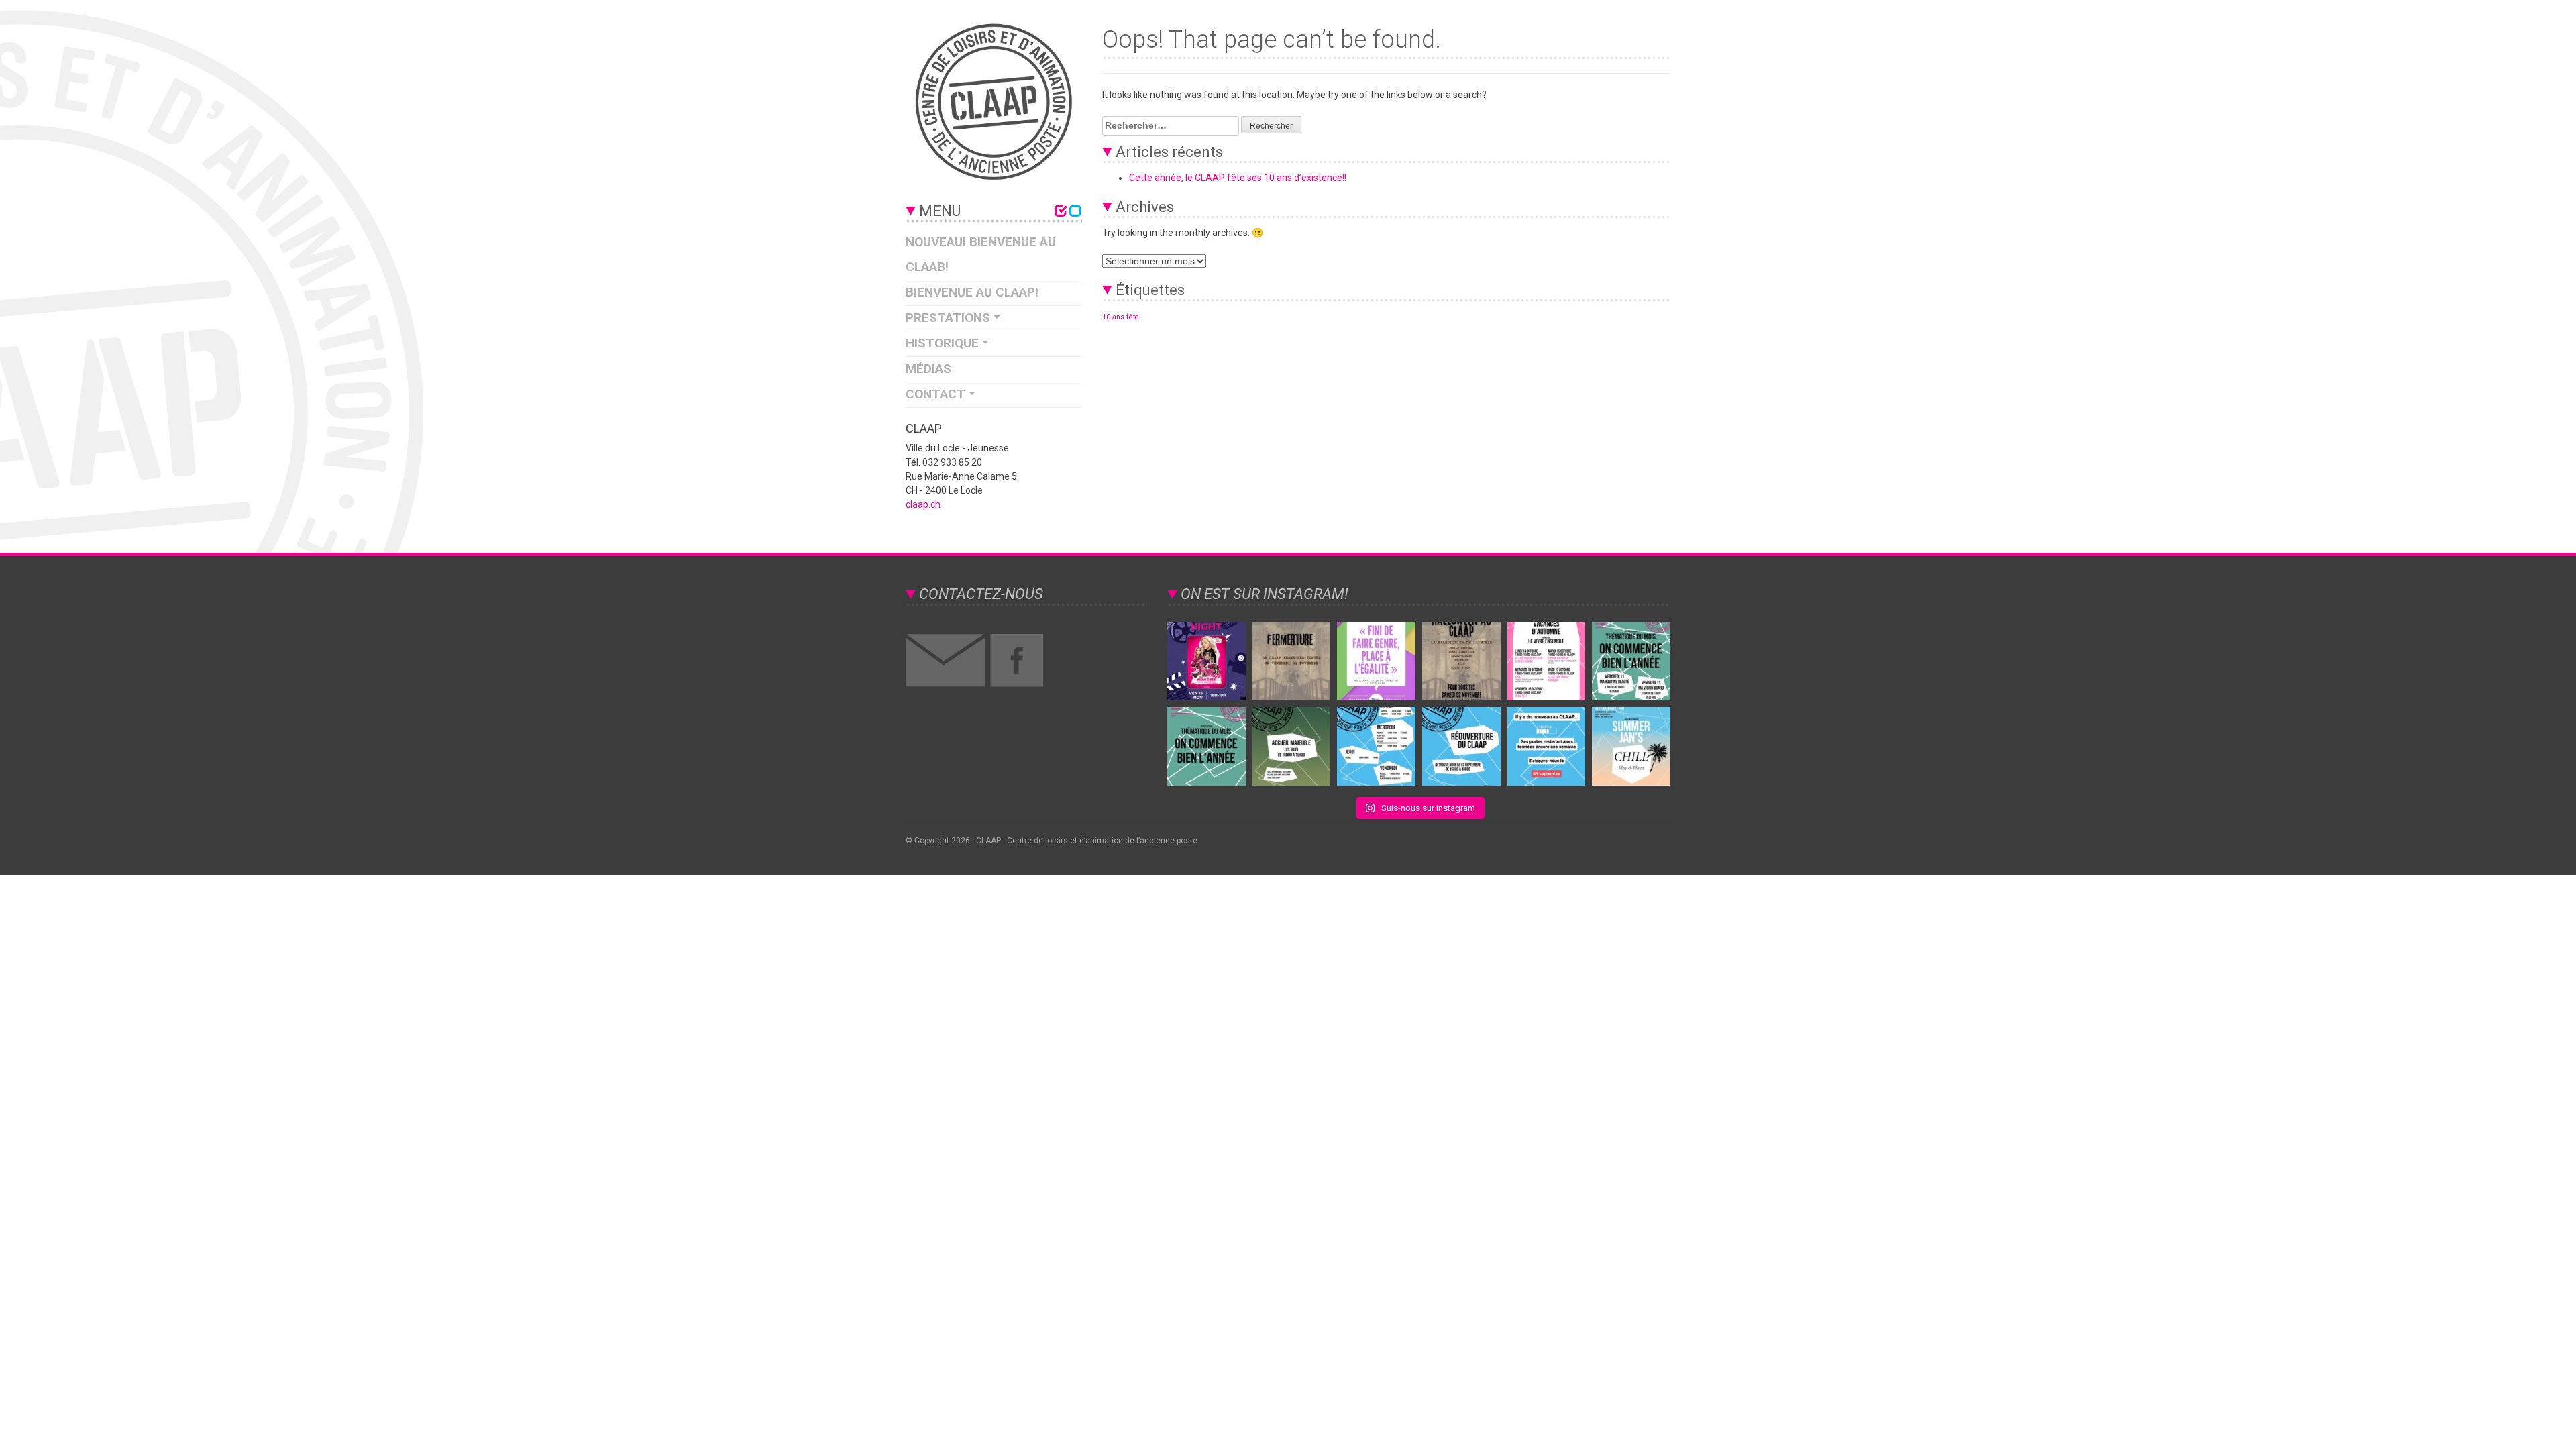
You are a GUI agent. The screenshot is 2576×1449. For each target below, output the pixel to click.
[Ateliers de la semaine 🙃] (1631, 661)
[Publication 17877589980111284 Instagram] (1547, 746)
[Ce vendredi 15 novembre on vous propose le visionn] (1206, 661)
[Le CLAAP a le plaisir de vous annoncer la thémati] (1461, 661)
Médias (928, 369)
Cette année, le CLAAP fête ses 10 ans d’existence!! (1238, 178)
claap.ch (923, 504)
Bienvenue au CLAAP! (972, 292)
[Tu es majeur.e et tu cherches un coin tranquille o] (1292, 746)
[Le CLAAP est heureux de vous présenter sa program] (1547, 661)
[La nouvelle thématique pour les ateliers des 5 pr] (1376, 661)
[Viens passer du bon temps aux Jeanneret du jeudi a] (1631, 746)
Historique (942, 343)
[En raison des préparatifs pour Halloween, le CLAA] (1292, 661)
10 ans (1113, 317)
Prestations (948, 318)
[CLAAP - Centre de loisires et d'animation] (994, 102)
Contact (935, 394)
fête (1133, 317)
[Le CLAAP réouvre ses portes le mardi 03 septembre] (1461, 746)
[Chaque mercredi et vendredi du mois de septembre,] (1206, 746)
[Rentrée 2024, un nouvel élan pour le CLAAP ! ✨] (1376, 746)
